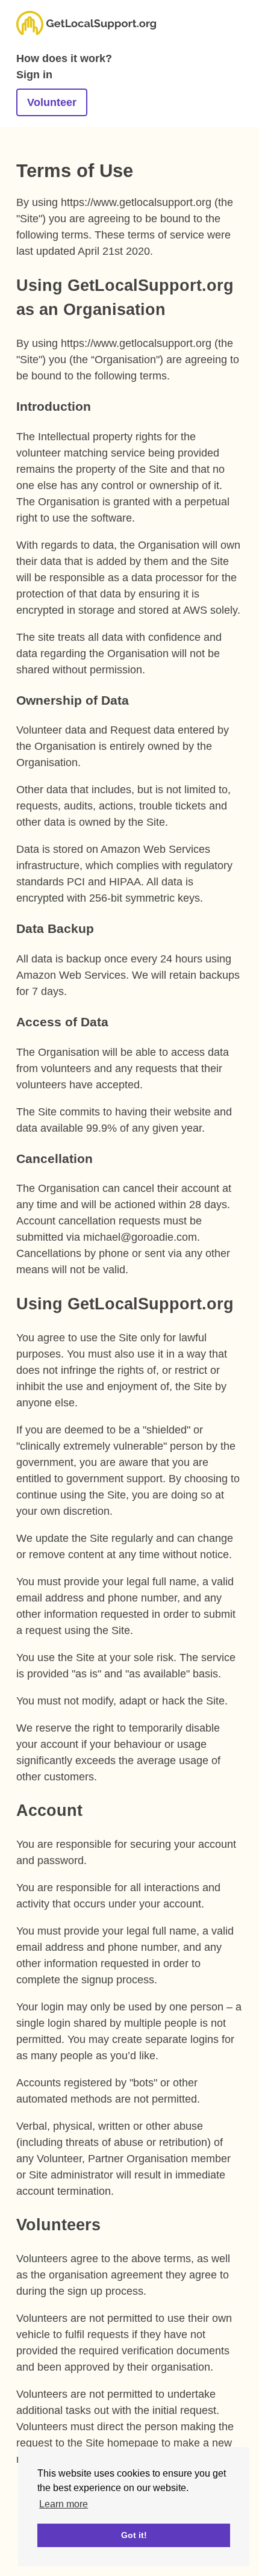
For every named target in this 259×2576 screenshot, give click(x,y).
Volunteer (52, 102)
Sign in (34, 75)
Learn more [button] (64, 2504)
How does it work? (64, 58)
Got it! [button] (134, 2535)
